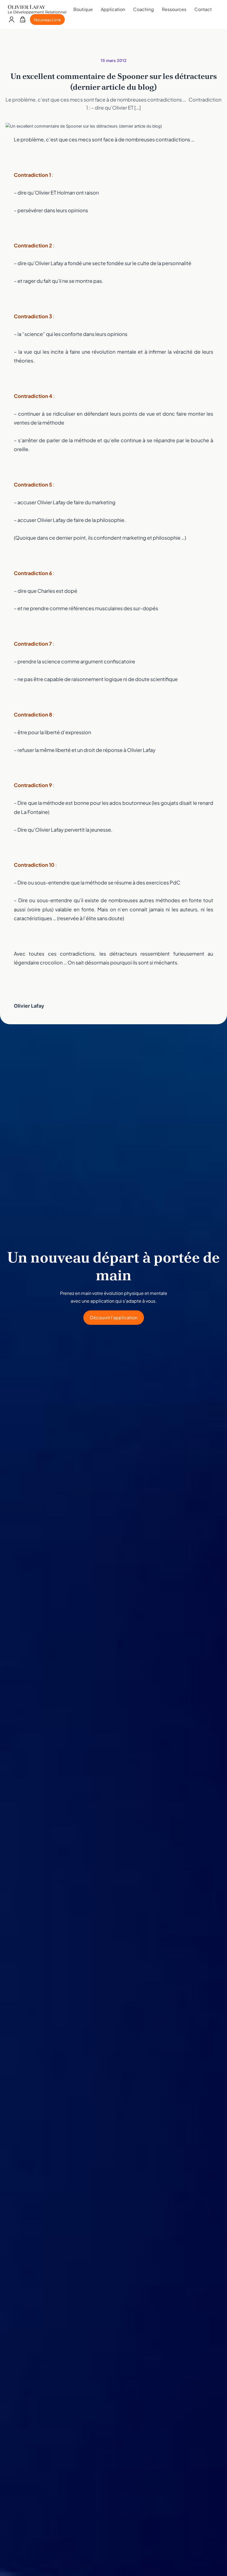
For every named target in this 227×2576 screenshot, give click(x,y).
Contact (203, 9)
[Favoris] (23, 20)
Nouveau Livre (47, 20)
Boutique (83, 9)
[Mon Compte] (11, 20)
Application (113, 9)
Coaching (144, 9)
